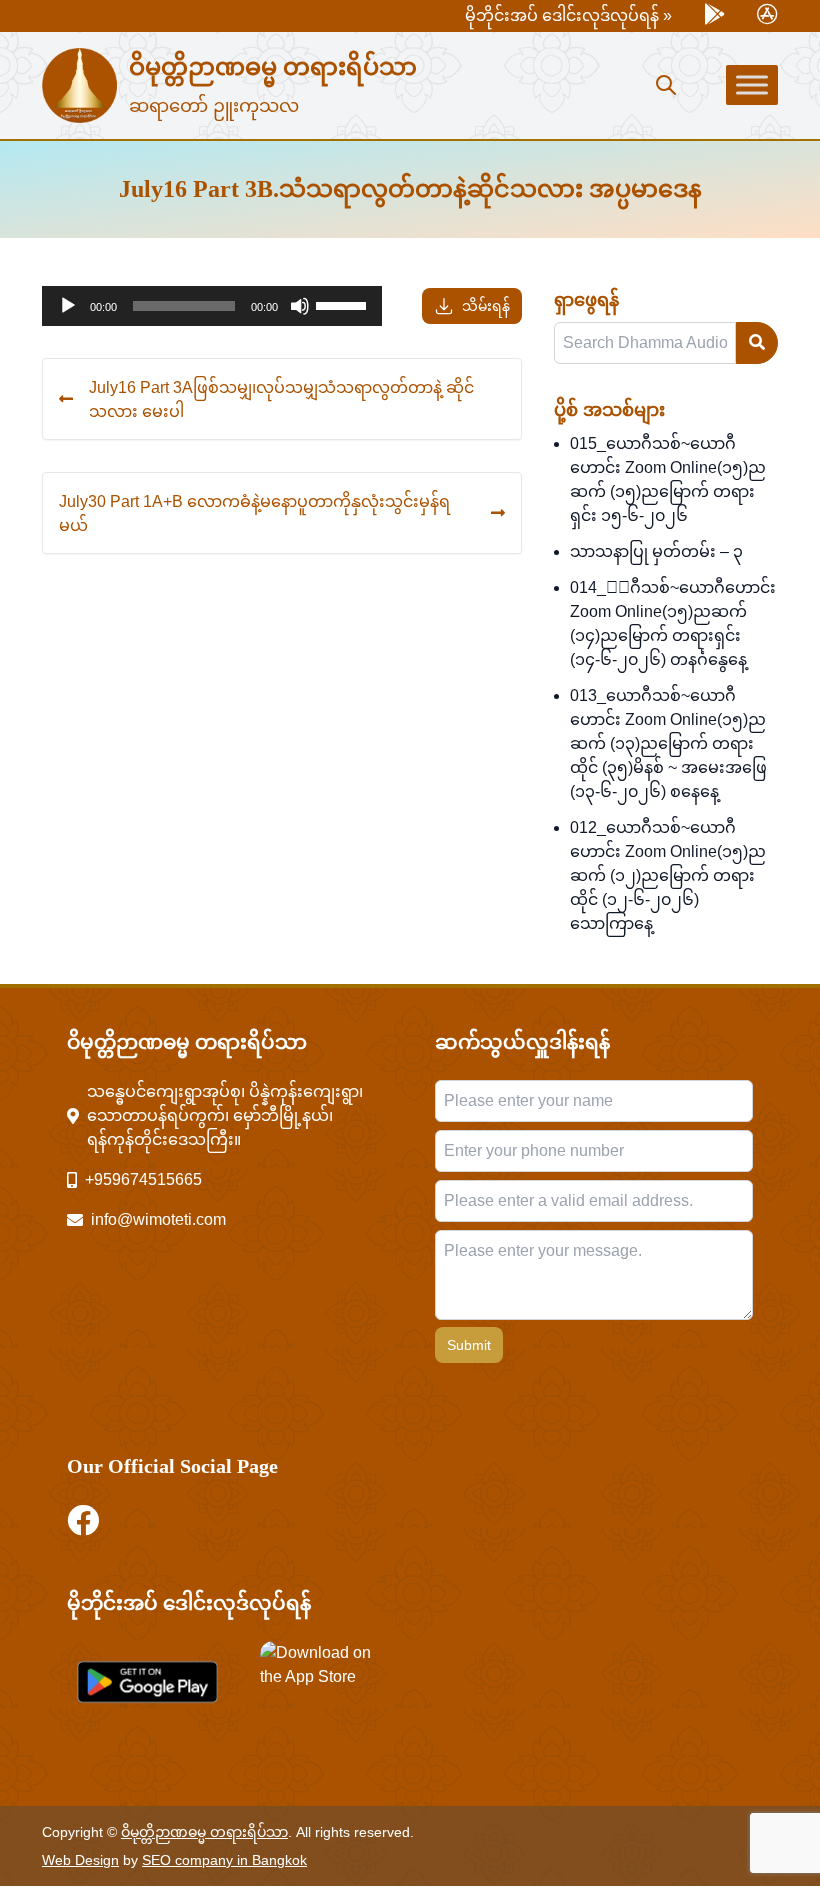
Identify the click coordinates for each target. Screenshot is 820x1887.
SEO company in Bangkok (224, 1860)
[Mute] (300, 306)
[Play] (68, 306)
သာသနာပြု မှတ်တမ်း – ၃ (656, 551)
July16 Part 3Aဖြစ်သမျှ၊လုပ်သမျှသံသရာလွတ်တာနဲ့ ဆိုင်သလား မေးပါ (281, 399)
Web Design (80, 1860)
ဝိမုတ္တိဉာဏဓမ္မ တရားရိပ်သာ (273, 67)
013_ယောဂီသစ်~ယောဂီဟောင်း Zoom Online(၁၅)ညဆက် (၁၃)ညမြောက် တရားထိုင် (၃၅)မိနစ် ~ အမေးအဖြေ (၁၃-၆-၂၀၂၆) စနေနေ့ (668, 743)
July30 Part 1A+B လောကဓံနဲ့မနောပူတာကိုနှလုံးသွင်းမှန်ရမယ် (254, 513)
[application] (212, 306)
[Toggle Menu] (752, 85)
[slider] (344, 304)
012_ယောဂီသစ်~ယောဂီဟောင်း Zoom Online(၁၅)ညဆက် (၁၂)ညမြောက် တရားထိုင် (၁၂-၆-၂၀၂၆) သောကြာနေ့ (668, 875)
